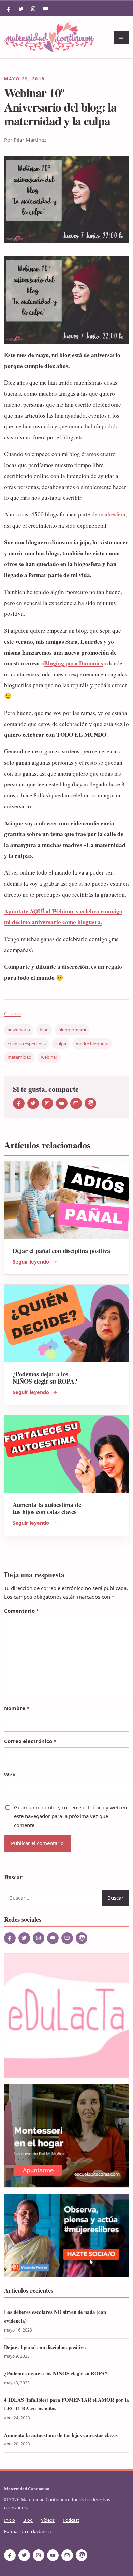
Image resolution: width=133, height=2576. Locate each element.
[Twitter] (21, 9)
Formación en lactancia (27, 2531)
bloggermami (72, 1030)
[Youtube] (46, 9)
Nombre (17, 1708)
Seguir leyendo (31, 1262)
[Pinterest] (90, 1103)
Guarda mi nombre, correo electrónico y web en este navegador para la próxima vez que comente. (70, 1816)
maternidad (19, 1057)
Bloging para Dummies (73, 663)
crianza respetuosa (27, 1044)
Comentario (21, 1611)
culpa (61, 1044)
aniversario (19, 1030)
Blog (28, 2520)
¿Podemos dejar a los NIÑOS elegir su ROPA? (45, 1377)
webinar (49, 1057)
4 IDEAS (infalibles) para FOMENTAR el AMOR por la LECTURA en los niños (66, 2404)
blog (44, 1030)
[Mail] (76, 1103)
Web (10, 1774)
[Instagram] (33, 9)
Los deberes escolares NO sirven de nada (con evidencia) (55, 2316)
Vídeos (48, 2520)
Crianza (13, 1013)
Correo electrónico (30, 1741)
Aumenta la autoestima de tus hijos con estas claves (47, 1508)
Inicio (10, 2520)
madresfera (112, 514)
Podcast (71, 2520)
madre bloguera (92, 1044)
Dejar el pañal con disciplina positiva (61, 1250)
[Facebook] (9, 9)
